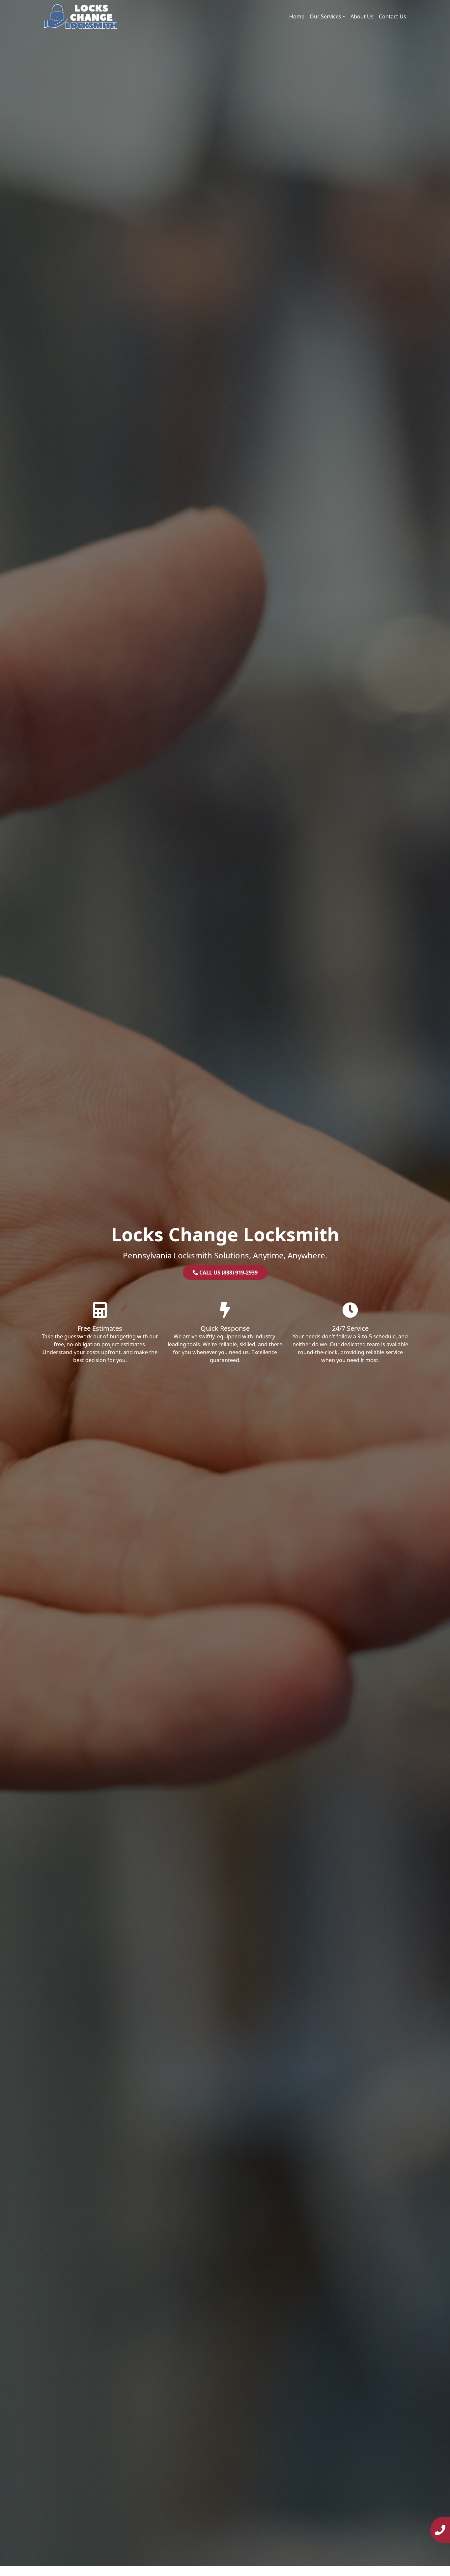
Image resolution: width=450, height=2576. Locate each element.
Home (297, 16)
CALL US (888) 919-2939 (228, 1273)
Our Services (325, 16)
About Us (362, 16)
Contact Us (393, 16)
